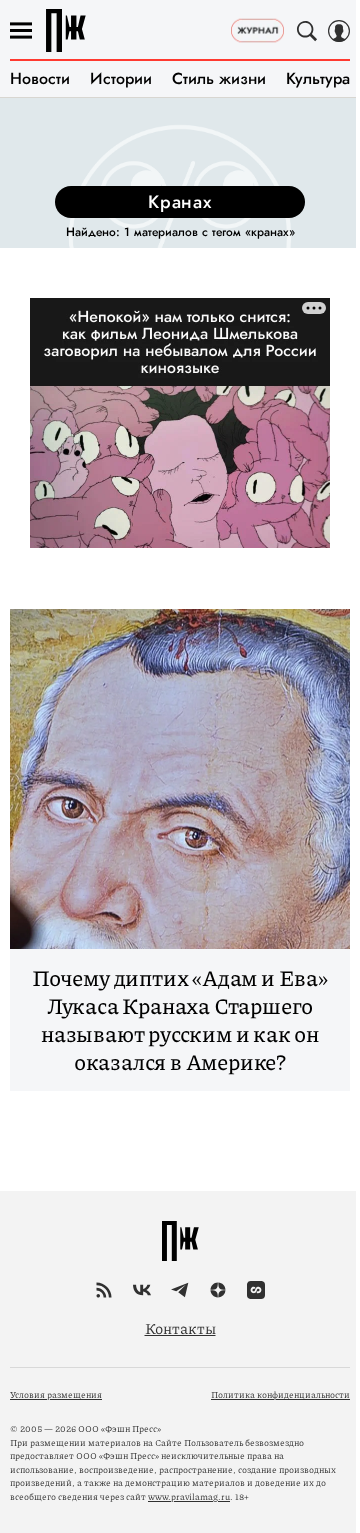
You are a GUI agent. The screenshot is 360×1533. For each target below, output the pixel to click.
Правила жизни (66, 30)
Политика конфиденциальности (280, 1394)
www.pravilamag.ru (189, 1496)
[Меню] (21, 31)
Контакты (180, 1328)
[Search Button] (307, 31)
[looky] (256, 1290)
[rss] (104, 1290)
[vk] (142, 1290)
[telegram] (180, 1290)
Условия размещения (56, 1394)
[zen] (218, 1290)
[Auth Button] (339, 31)
